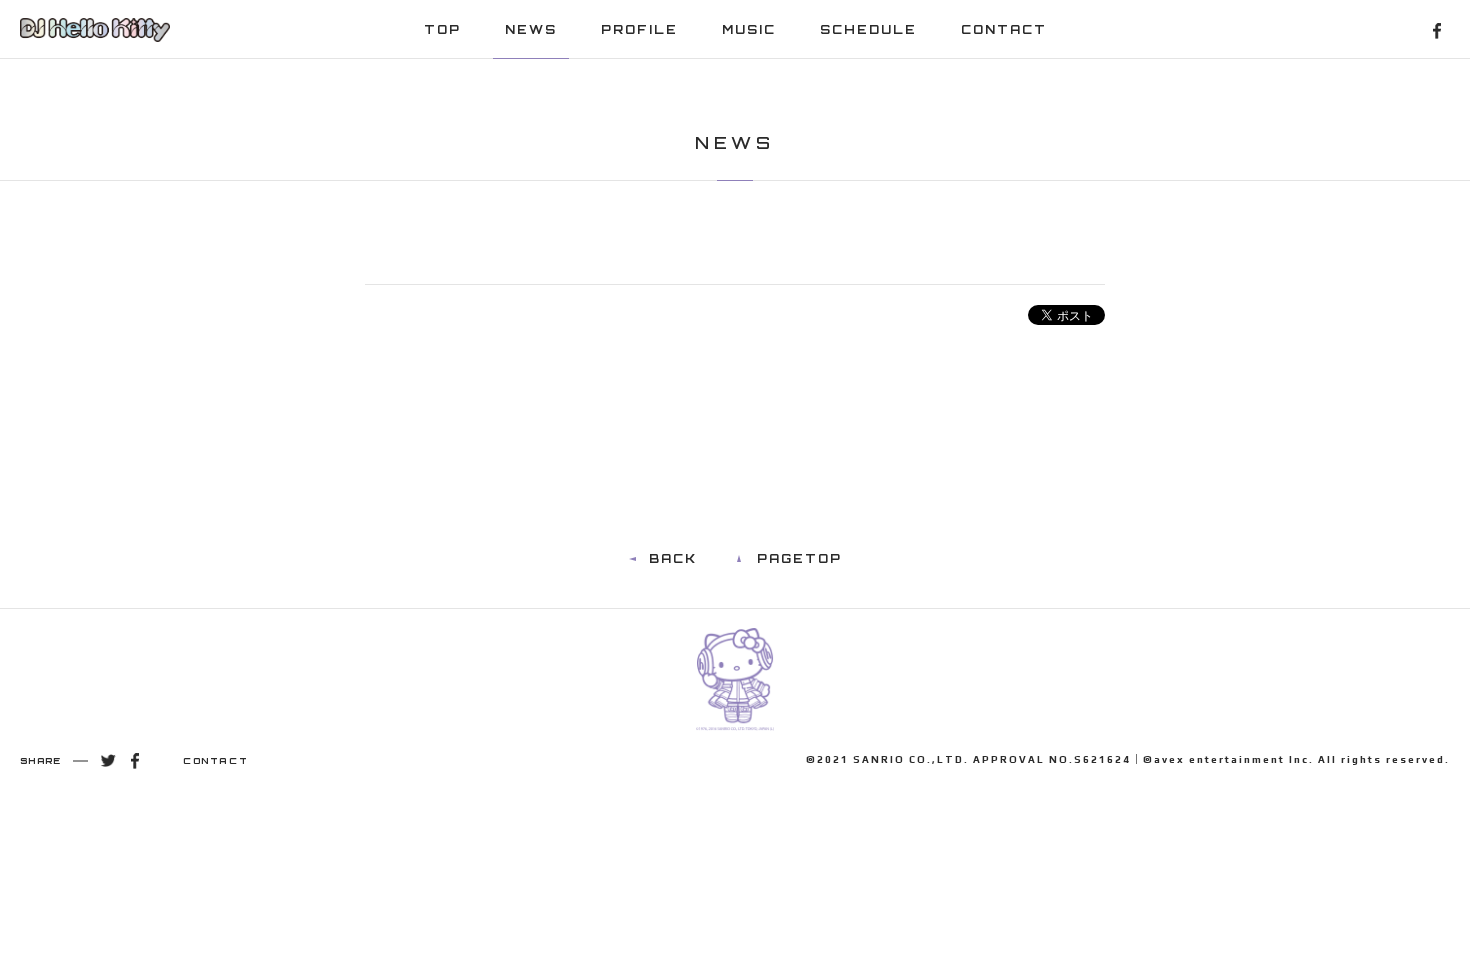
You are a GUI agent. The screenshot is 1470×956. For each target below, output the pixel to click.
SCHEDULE (868, 29)
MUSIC (749, 29)
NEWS (531, 29)
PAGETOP (799, 558)
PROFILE (639, 29)
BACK (673, 558)
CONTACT (1004, 29)
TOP (442, 29)
